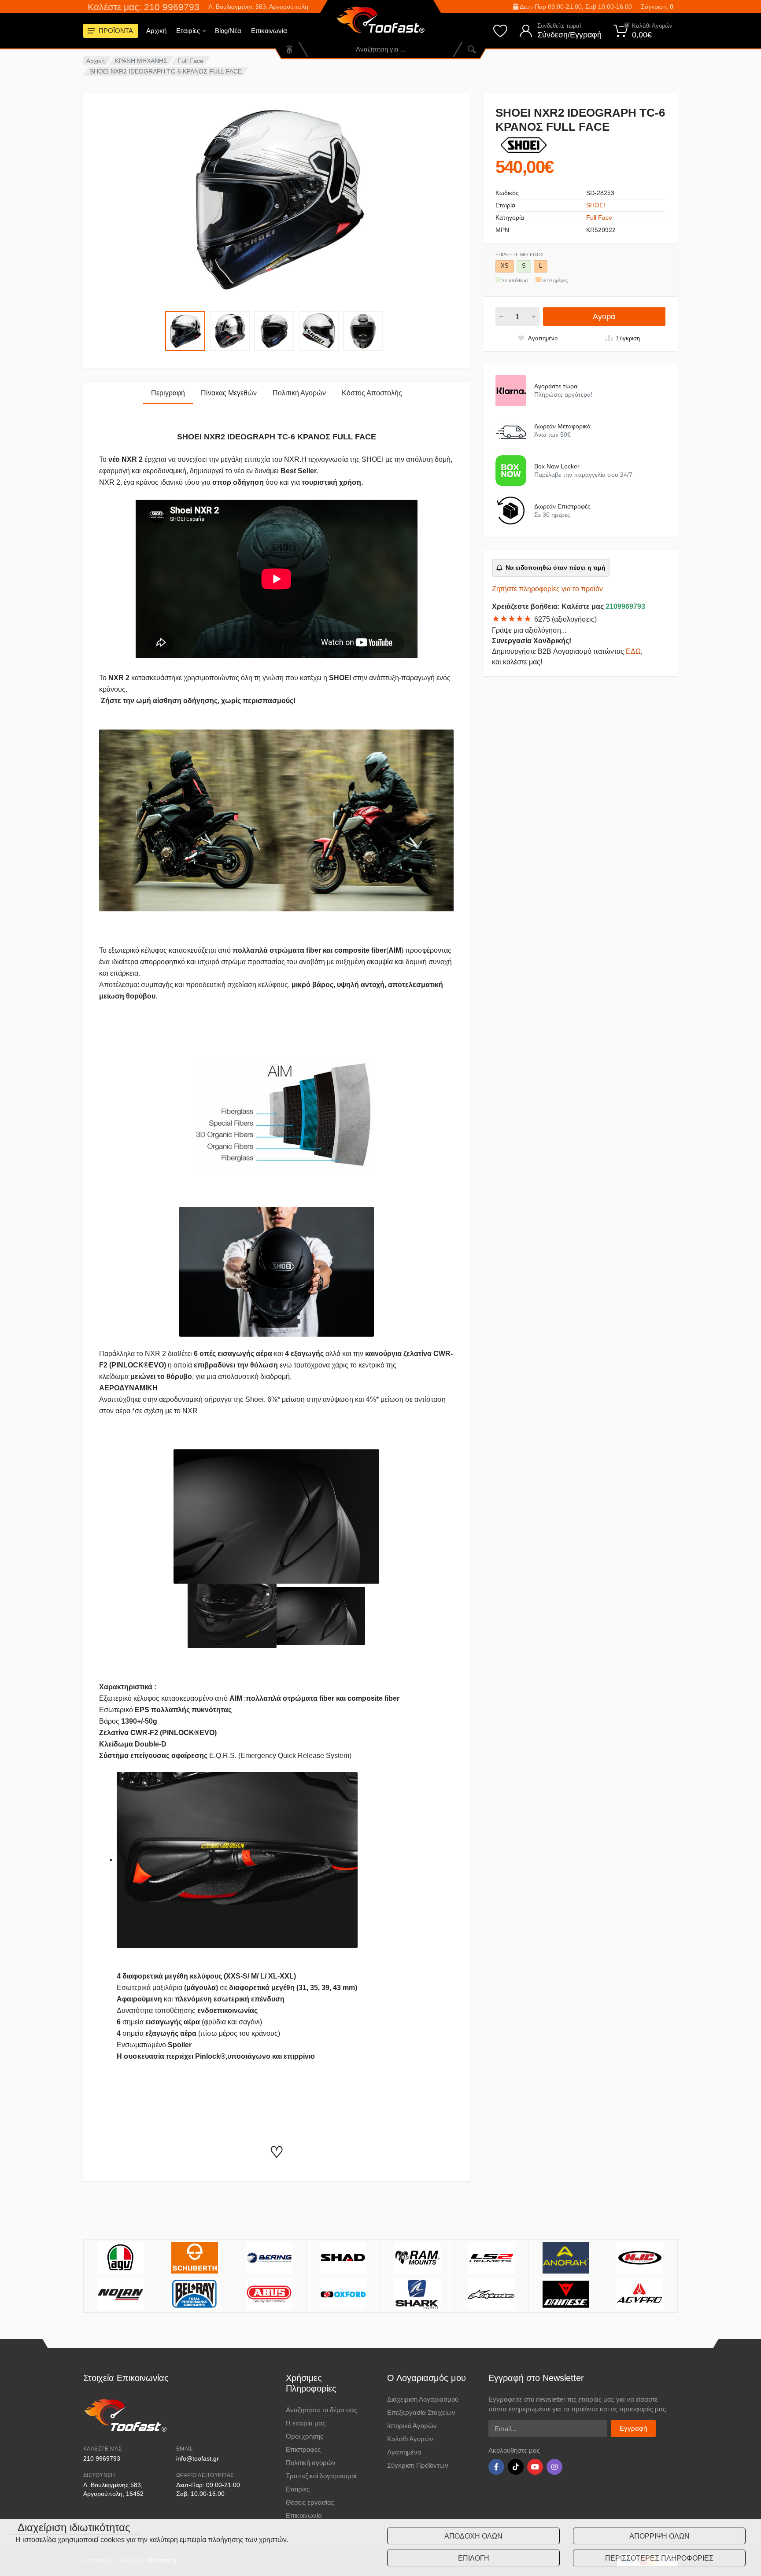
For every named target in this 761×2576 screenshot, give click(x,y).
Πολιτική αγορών (311, 2463)
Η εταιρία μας (306, 2423)
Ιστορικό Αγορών (412, 2426)
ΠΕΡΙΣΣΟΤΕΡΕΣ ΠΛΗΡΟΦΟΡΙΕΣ (659, 2558)
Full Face (190, 61)
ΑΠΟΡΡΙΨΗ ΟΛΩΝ (659, 2536)
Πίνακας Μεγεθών (229, 393)
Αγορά (604, 317)
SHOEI (596, 205)
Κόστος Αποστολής (372, 393)
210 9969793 (102, 2458)
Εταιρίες (188, 31)
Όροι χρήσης (305, 2436)
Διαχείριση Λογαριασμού (423, 2399)
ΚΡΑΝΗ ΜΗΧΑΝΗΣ (141, 61)
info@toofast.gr (198, 2458)
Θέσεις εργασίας (310, 2502)
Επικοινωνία (269, 31)
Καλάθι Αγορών (410, 2439)
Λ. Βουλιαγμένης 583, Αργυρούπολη (258, 7)
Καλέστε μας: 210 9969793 (144, 7)
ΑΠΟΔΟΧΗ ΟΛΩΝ (473, 2536)
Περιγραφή (168, 393)
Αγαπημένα (404, 2452)
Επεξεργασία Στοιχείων (421, 2412)
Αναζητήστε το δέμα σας (321, 2410)
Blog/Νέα (228, 31)
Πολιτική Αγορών (299, 393)
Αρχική (156, 31)
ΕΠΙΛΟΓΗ (474, 2558)
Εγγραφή (633, 2428)
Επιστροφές (303, 2449)
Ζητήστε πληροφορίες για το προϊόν (547, 589)
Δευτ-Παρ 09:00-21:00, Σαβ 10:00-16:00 (575, 7)
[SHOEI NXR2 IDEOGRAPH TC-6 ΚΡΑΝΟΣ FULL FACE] (277, 198)
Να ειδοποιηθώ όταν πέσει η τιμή (556, 568)
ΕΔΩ (633, 651)
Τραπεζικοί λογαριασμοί (321, 2476)
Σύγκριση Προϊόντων (418, 2465)
